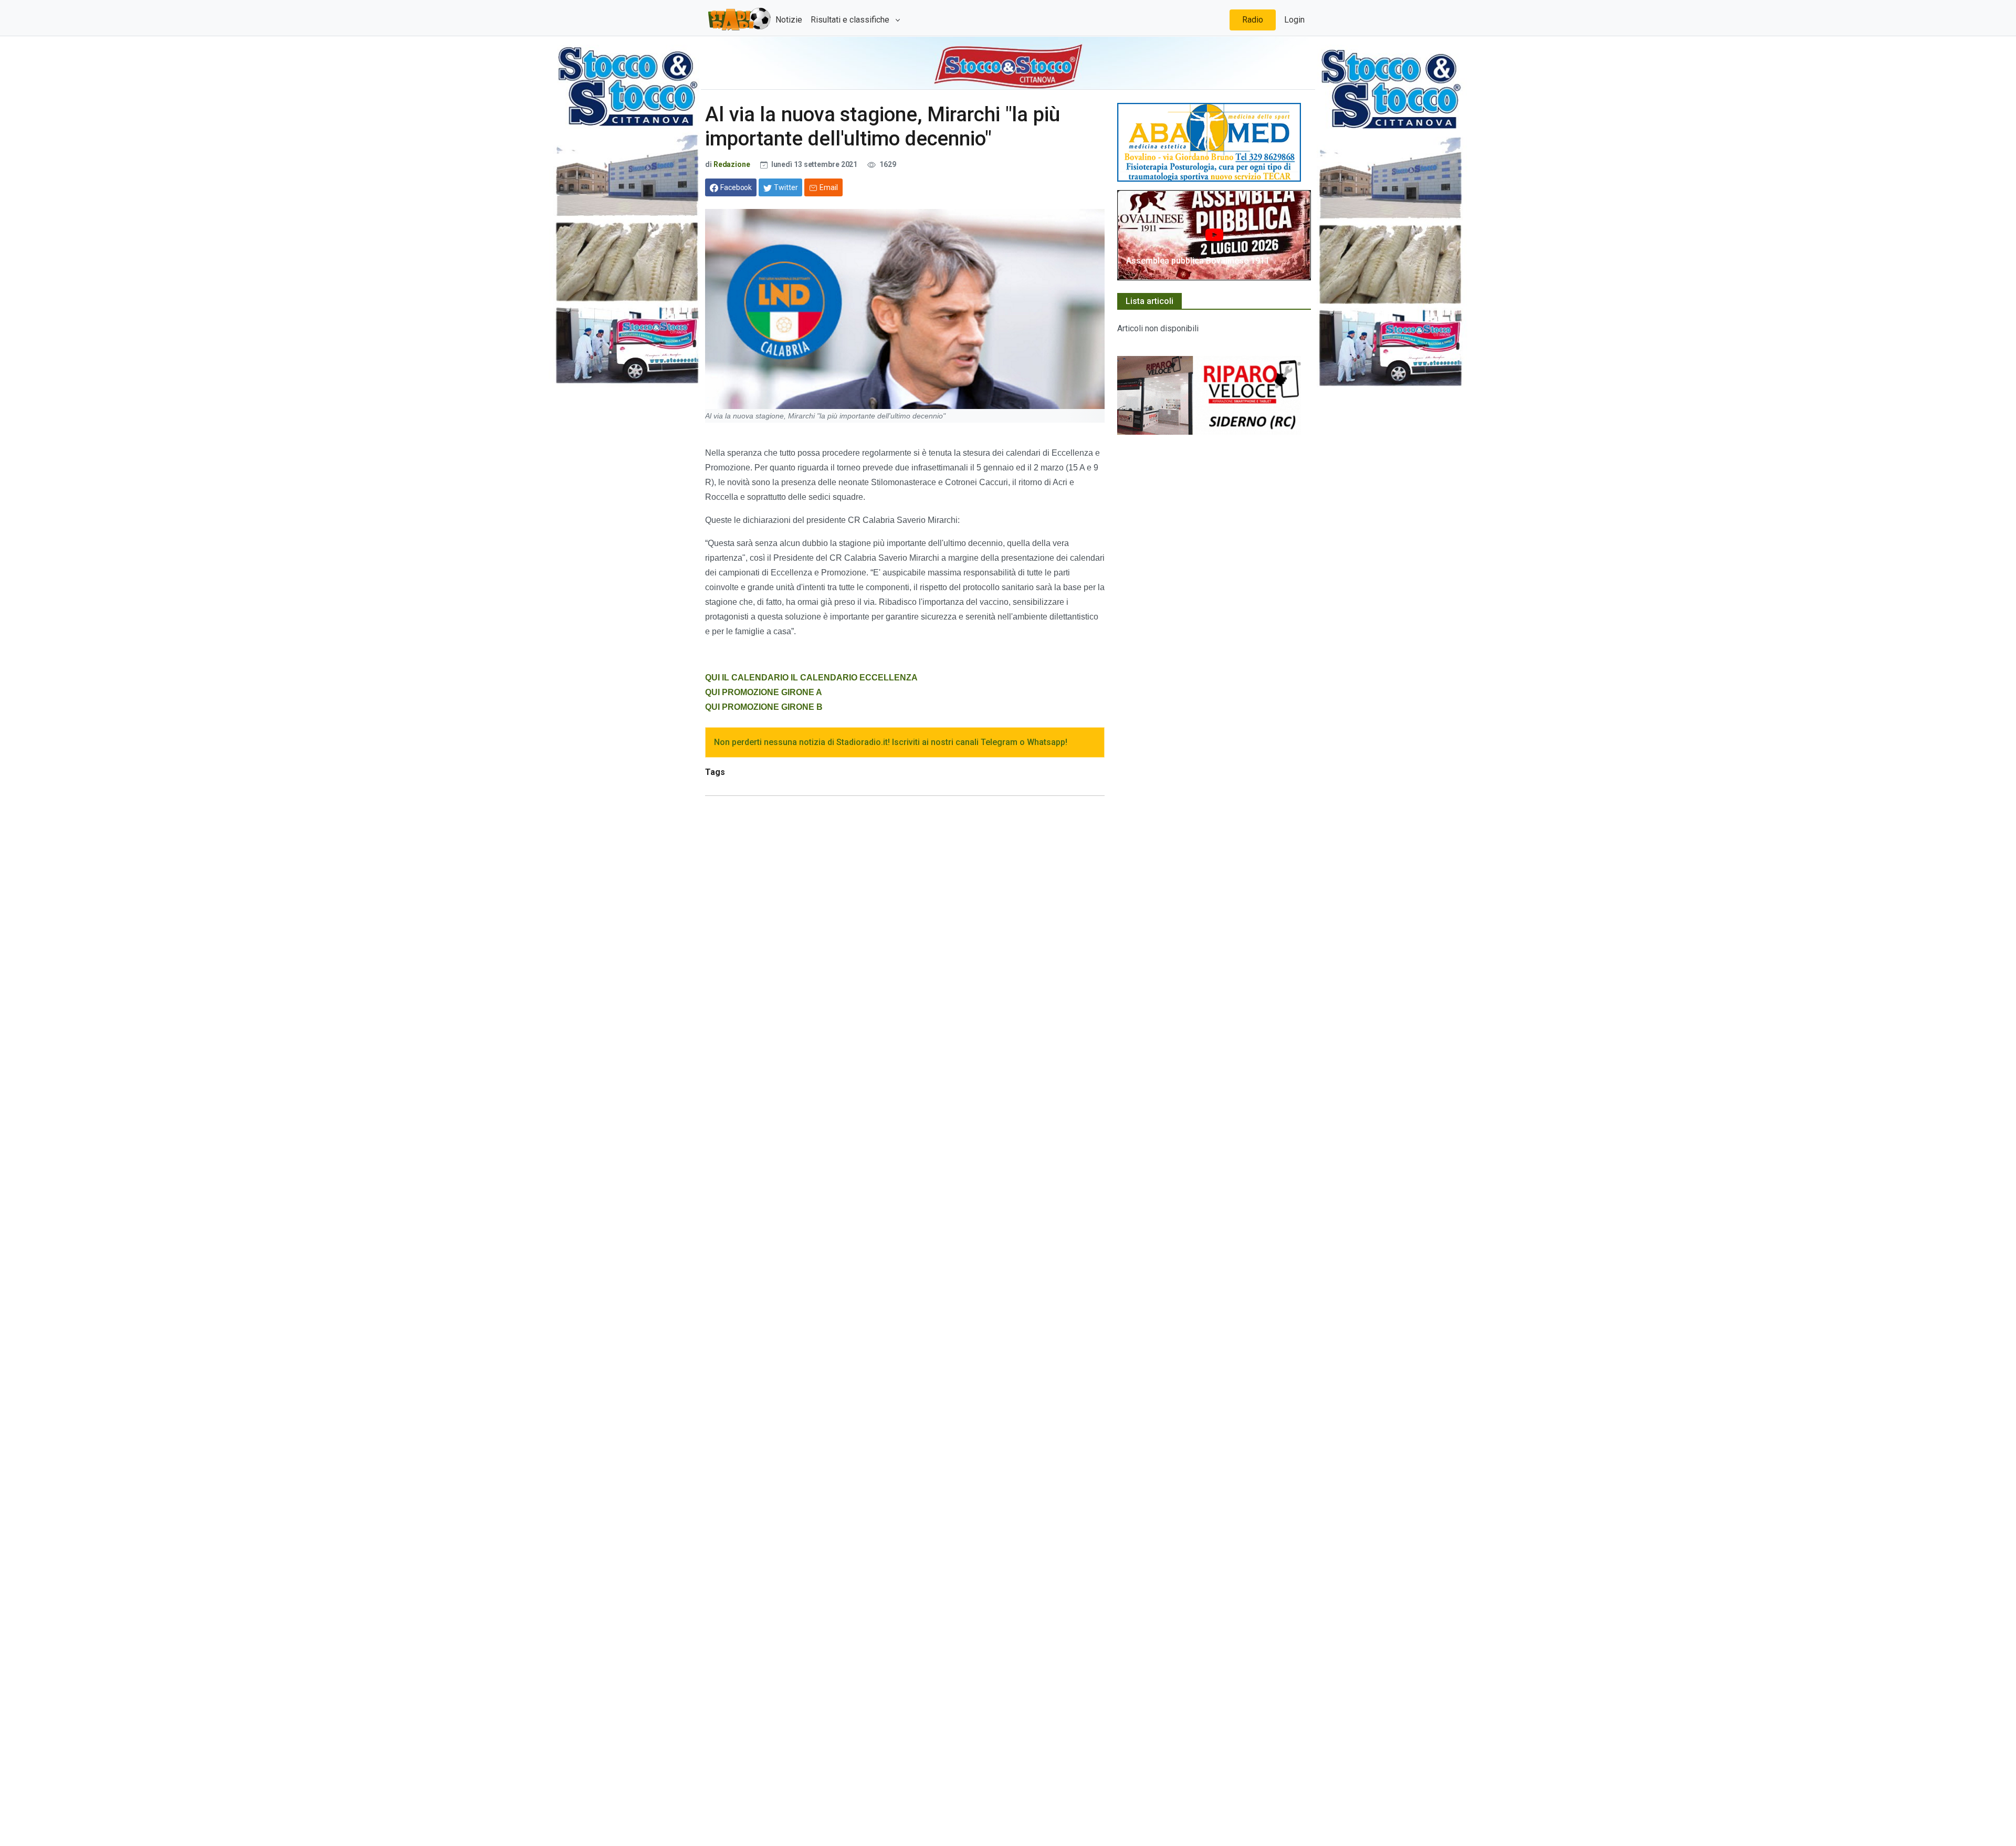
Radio (1253, 20)
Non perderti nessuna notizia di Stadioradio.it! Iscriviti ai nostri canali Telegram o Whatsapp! (891, 742)
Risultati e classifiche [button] (851, 20)
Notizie (789, 20)
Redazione (732, 164)
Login (1294, 20)
